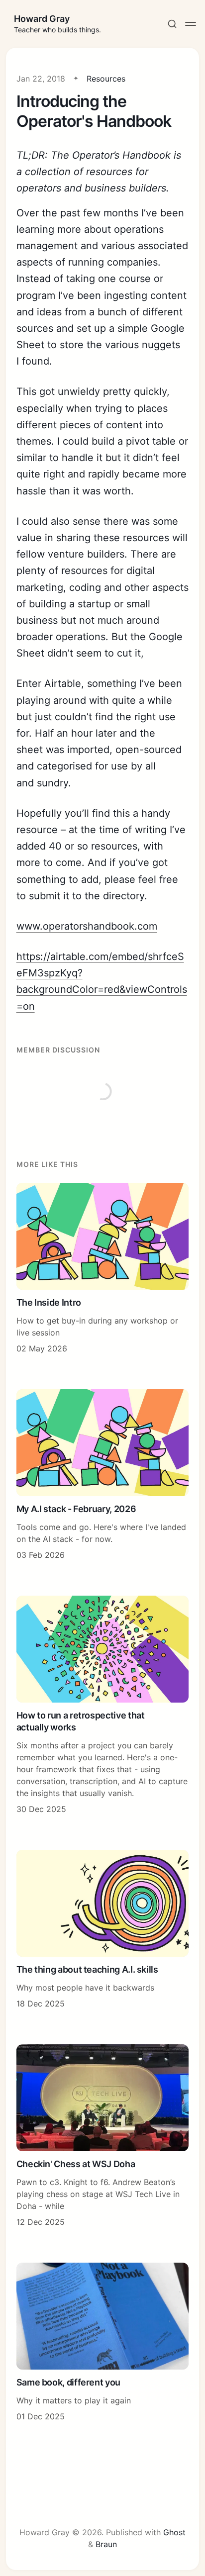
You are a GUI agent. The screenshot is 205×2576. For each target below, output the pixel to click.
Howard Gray (42, 19)
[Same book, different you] (103, 2342)
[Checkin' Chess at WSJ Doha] (103, 2136)
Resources (106, 79)
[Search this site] (172, 24)
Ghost (174, 2532)
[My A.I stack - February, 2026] (103, 1475)
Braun (106, 2544)
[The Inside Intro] (103, 1269)
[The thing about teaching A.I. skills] (103, 1930)
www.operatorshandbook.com (87, 926)
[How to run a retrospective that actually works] (103, 1705)
